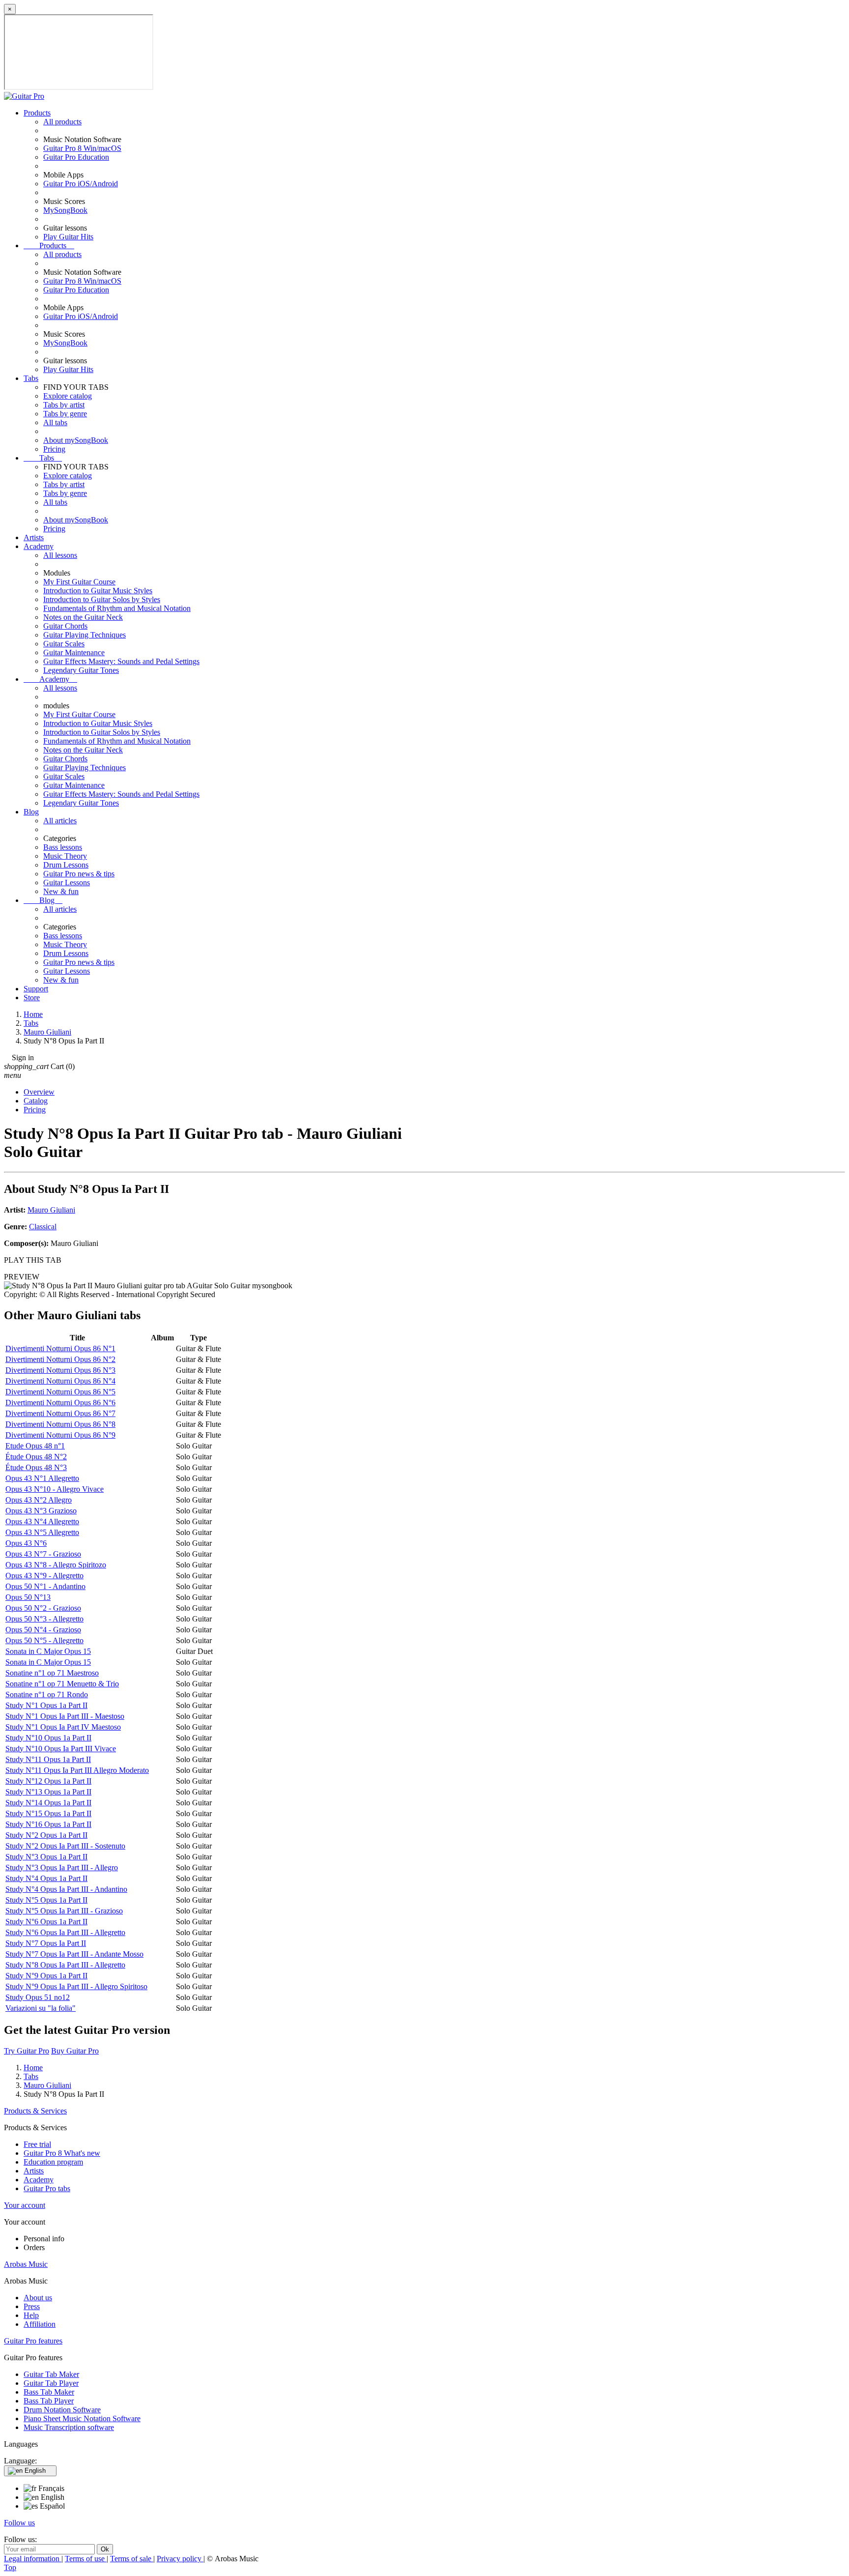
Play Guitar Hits (68, 237)
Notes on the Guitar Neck (83, 617)
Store (32, 998)
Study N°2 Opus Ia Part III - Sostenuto (65, 1846)
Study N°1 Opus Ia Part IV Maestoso (63, 1727)
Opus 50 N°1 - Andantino (45, 1586)
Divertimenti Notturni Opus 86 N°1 (60, 1348)
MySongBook (65, 210)
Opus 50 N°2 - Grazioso (43, 1608)
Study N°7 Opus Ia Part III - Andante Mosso (74, 1954)
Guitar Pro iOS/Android (81, 184)
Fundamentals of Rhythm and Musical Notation (117, 608)
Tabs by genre (65, 414)
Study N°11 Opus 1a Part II (48, 1759)
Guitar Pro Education (76, 157)
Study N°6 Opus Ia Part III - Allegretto (65, 1932)
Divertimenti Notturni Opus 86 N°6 (60, 1403)
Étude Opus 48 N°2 (36, 1457)
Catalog (36, 1101)
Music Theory (65, 856)
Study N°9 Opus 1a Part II (46, 1976)
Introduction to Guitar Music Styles (98, 591)
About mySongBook (76, 440)
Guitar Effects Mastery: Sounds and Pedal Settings (121, 661)
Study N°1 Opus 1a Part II (46, 1705)
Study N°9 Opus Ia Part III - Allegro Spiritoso (76, 1986)
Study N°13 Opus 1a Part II (48, 1792)
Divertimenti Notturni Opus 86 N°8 (60, 1424)
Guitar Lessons (67, 883)
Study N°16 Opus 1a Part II (48, 1824)
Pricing (54, 449)
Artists (34, 537)
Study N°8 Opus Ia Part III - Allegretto (65, 1965)
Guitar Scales (64, 644)
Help (31, 2315)
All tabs (55, 422)
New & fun (61, 891)
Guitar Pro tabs (47, 2188)
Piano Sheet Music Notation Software (82, 2418)
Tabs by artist (64, 405)
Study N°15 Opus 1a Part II (48, 1813)
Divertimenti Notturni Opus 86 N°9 (60, 1435)
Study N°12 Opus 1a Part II (48, 1781)
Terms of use (86, 2559)
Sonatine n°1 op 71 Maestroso (52, 1673)
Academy (39, 546)
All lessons (60, 555)
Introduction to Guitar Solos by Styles (102, 599)
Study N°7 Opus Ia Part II (46, 1943)
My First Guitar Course (79, 582)
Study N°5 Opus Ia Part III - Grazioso (64, 1911)
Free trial (37, 2144)
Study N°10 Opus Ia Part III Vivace (61, 1749)
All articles (60, 821)
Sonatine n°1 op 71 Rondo (47, 1694)
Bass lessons (63, 847)
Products (37, 113)
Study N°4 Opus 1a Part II (46, 1878)
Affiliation (40, 2324)
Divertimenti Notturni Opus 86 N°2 (60, 1359)
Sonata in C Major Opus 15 (48, 1651)
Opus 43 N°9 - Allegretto (44, 1576)
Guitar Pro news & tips (79, 874)
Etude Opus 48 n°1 (35, 1446)
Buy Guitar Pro (75, 2051)
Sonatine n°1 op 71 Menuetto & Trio (62, 1684)
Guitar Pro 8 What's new (62, 2153)
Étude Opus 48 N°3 (36, 1467)
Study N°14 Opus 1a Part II (48, 1803)
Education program (53, 2162)
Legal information (33, 2559)
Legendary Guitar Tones (81, 670)
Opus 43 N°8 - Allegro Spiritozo (56, 1565)
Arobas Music (26, 2264)
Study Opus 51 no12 (38, 1997)
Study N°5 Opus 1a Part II (46, 1900)
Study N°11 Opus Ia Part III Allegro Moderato (77, 1770)
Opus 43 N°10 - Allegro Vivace (55, 1489)
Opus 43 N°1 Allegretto (42, 1478)
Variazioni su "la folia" (41, 2008)
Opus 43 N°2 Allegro (39, 1500)
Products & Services (35, 2111)
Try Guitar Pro (27, 2051)
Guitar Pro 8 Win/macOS (82, 148)
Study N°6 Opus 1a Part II (46, 1922)
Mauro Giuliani (51, 1210)
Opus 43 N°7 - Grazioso (43, 1554)
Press (32, 2306)
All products (62, 122)
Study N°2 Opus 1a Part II (46, 1835)
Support (36, 989)
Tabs (31, 378)
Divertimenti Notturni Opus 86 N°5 (60, 1392)
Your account (25, 2205)
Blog (31, 812)
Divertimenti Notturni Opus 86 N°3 (60, 1370)
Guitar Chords (65, 626)
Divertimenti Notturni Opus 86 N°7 (60, 1413)
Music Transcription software (69, 2427)
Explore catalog (68, 396)
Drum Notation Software (62, 2410)
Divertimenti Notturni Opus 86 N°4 (60, 1381)
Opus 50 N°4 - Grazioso (43, 1630)
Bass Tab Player (49, 2401)
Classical (43, 1227)
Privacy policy (180, 2559)
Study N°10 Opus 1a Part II (48, 1738)
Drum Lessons (66, 865)
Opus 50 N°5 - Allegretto (44, 1640)
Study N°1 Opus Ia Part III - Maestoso (65, 1716)
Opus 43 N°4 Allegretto (42, 1521)
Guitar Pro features (33, 2341)
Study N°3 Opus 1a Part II (46, 1857)
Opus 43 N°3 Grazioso (41, 1511)
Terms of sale (132, 2559)
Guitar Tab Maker (51, 2374)
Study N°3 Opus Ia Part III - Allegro (62, 1867)
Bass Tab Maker (49, 2392)
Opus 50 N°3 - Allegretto (44, 1619)
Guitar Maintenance (74, 652)
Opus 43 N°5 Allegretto (42, 1532)
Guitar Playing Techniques (85, 635)
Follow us (19, 2523)
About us (38, 2298)
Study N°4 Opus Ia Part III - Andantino (66, 1889)
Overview (39, 1092)
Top (10, 2567)
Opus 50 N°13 (28, 1597)
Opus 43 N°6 (26, 1543)
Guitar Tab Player (51, 2383)
